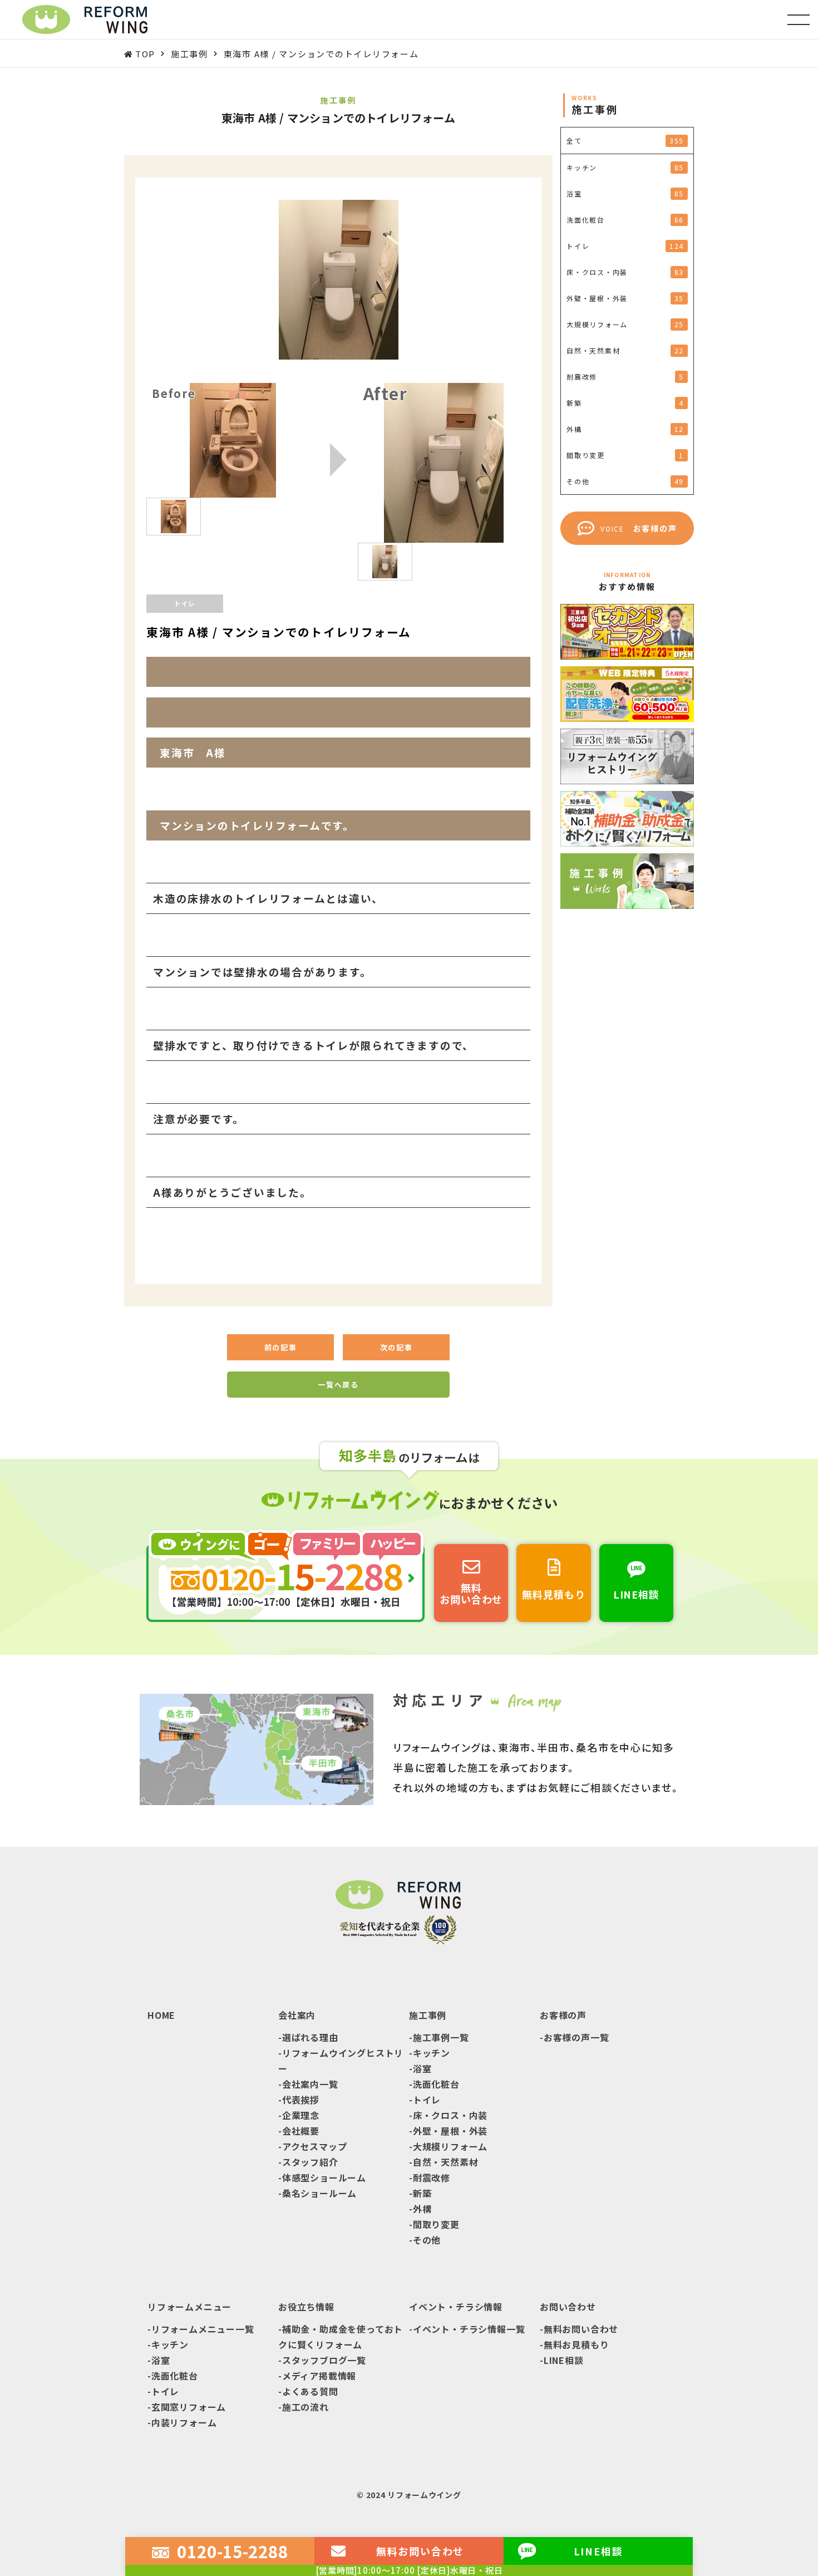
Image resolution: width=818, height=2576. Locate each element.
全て (625, 141)
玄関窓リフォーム (189, 2407)
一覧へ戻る (338, 1385)
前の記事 (281, 1347)
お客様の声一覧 (576, 2037)
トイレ (427, 2100)
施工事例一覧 (441, 2037)
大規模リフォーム (450, 2146)
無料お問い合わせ (581, 2329)
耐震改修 (432, 2177)
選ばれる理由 (310, 2037)
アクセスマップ (315, 2146)
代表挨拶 (301, 2100)
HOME (161, 2015)
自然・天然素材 (446, 2162)
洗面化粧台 (436, 2084)
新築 (422, 2193)
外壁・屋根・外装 (450, 2131)
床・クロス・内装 (450, 2115)
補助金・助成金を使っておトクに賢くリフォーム (341, 2337)
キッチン (432, 2053)
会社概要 (301, 2131)
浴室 (422, 2068)
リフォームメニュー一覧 (203, 2329)
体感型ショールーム (324, 2177)
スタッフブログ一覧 (324, 2360)
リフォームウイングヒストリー (341, 2061)
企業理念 (301, 2115)
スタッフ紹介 (310, 2162)
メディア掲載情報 (319, 2376)
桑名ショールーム (319, 2193)
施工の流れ (305, 2407)
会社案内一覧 (310, 2084)
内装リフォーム (184, 2422)
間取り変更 (436, 2224)
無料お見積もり (576, 2344)
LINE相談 (564, 2360)
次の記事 (396, 1347)
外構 (422, 2209)
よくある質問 (310, 2391)
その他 (427, 2240)
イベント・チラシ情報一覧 (469, 2329)
